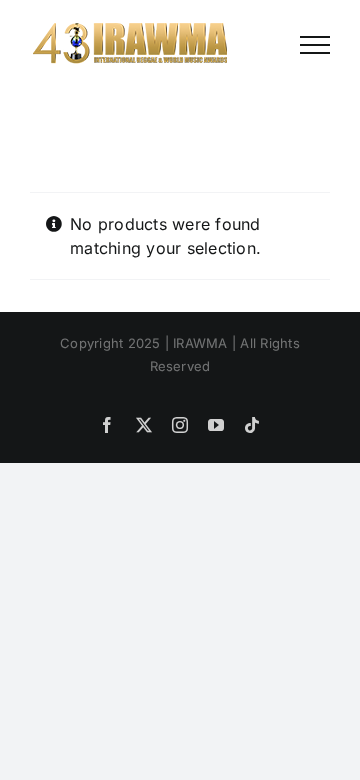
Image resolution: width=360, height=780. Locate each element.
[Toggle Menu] (315, 45)
